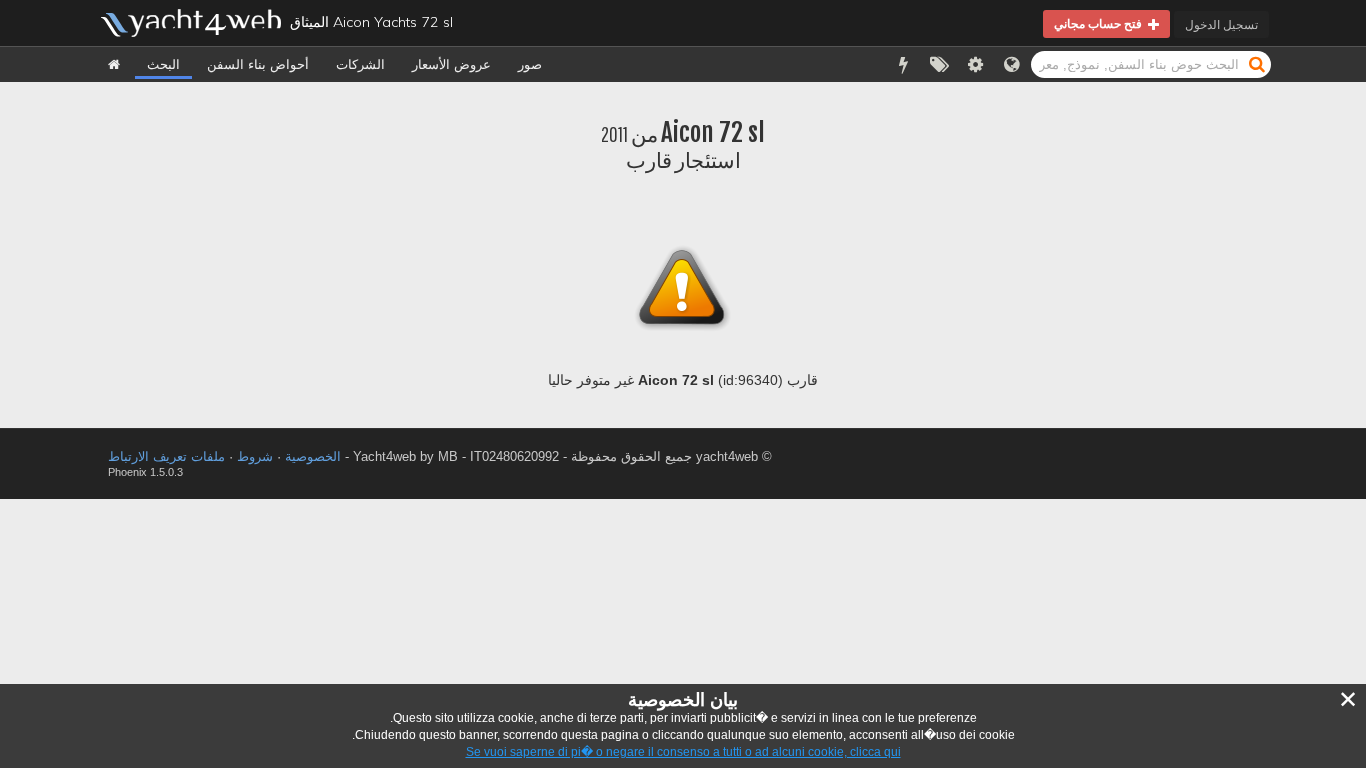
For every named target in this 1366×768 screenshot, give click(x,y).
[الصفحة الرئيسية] (114, 64)
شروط (255, 456)
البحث (163, 64)
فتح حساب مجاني (1101, 23)
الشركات (360, 64)
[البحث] (1257, 63)
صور (530, 64)
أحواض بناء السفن (258, 64)
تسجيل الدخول (1221, 24)
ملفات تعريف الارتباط (166, 456)
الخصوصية (313, 456)
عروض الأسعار (451, 64)
